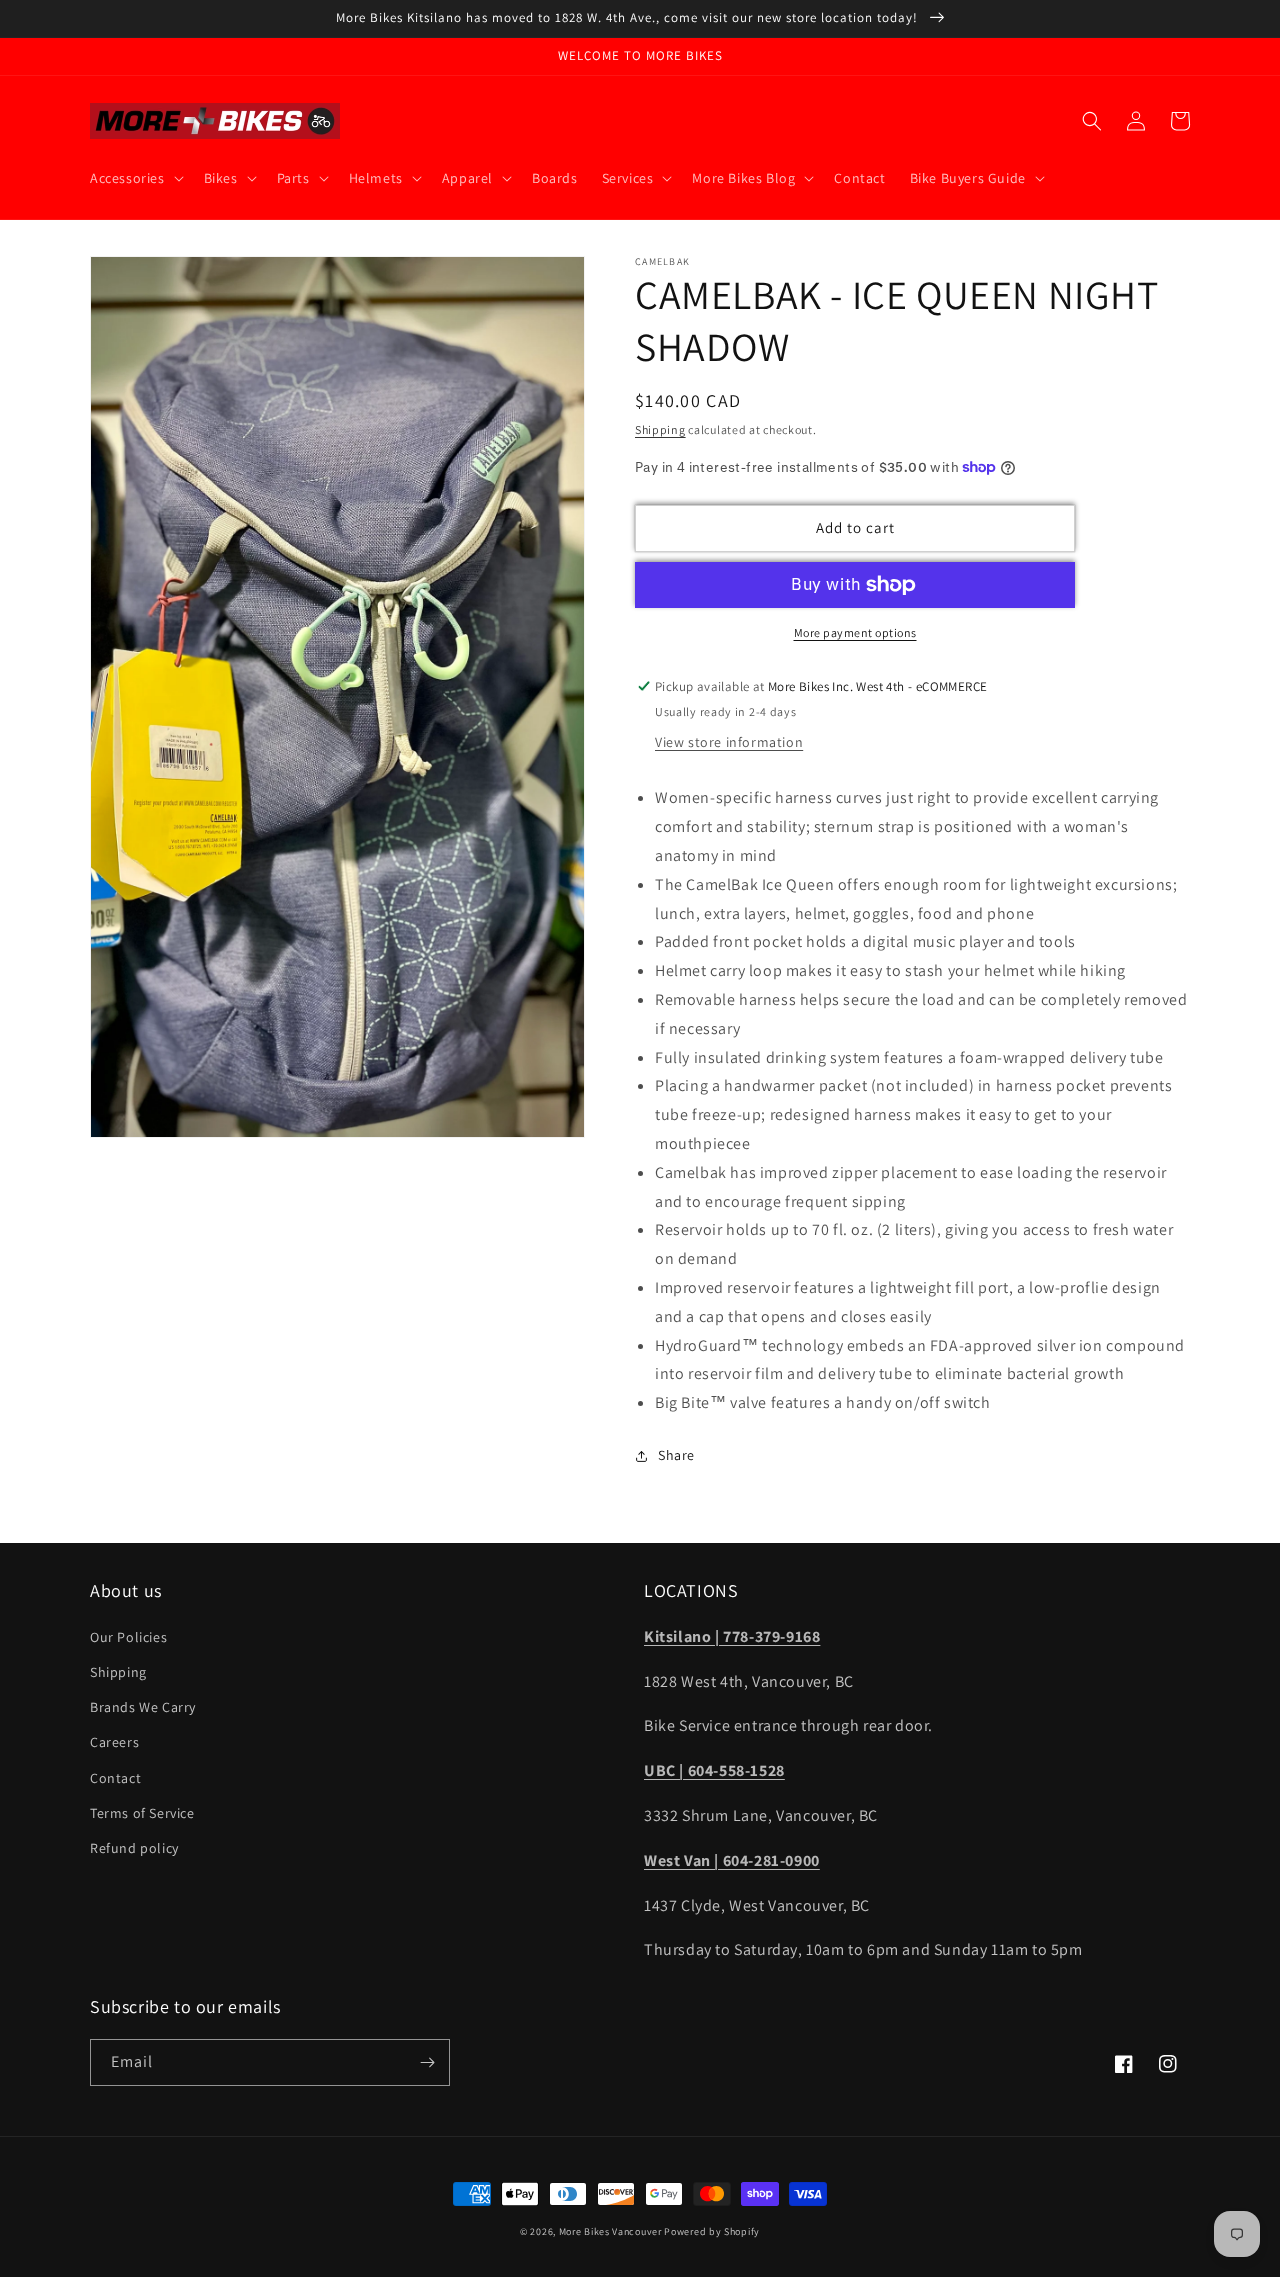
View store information (729, 742)
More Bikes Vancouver (610, 2231)
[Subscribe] (427, 2062)
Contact (115, 1778)
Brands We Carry (143, 1707)
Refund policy (134, 1848)
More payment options (855, 632)
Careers (114, 1742)
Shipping (660, 429)
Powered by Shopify (712, 2231)
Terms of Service (142, 1813)
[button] (135, 178)
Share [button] (676, 1455)
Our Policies (128, 1637)
